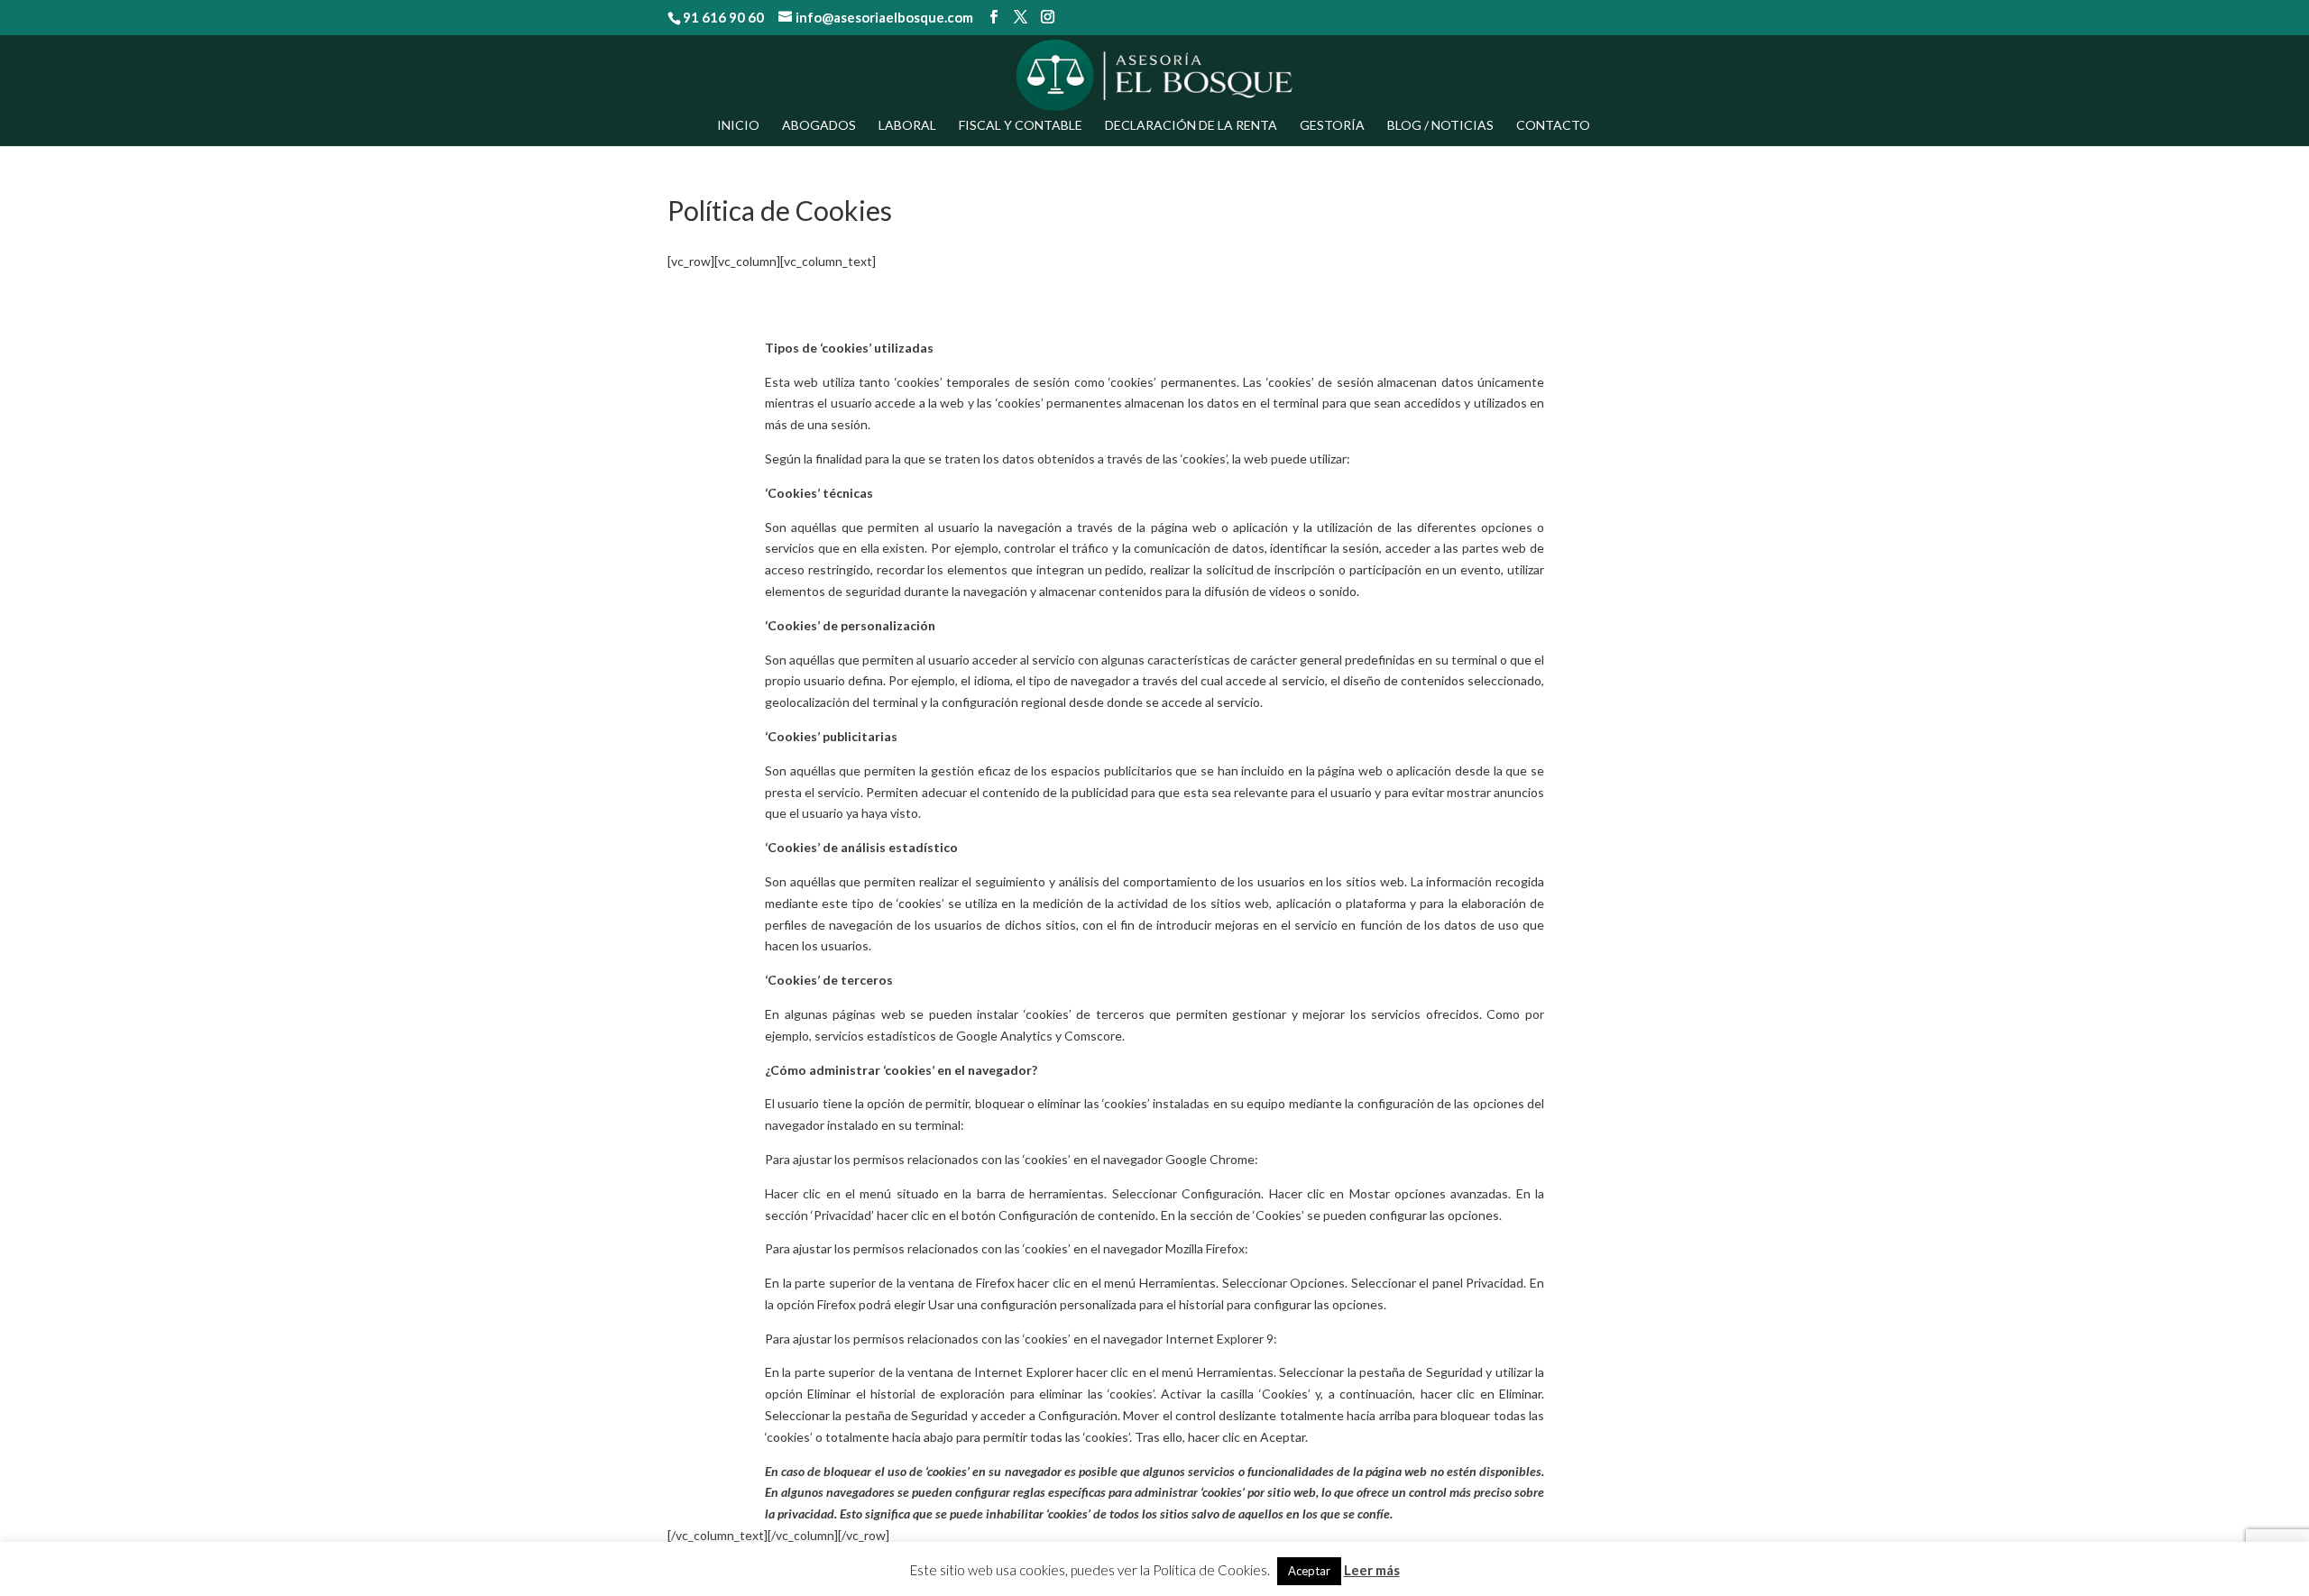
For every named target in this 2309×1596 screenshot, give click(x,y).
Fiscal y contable (1021, 126)
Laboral (907, 126)
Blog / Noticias (1440, 126)
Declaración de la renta (1191, 126)
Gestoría (1332, 126)
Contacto (1553, 126)
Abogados (819, 126)
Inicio (738, 126)
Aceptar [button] (1309, 1571)
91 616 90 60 (723, 17)
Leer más (1372, 1570)
